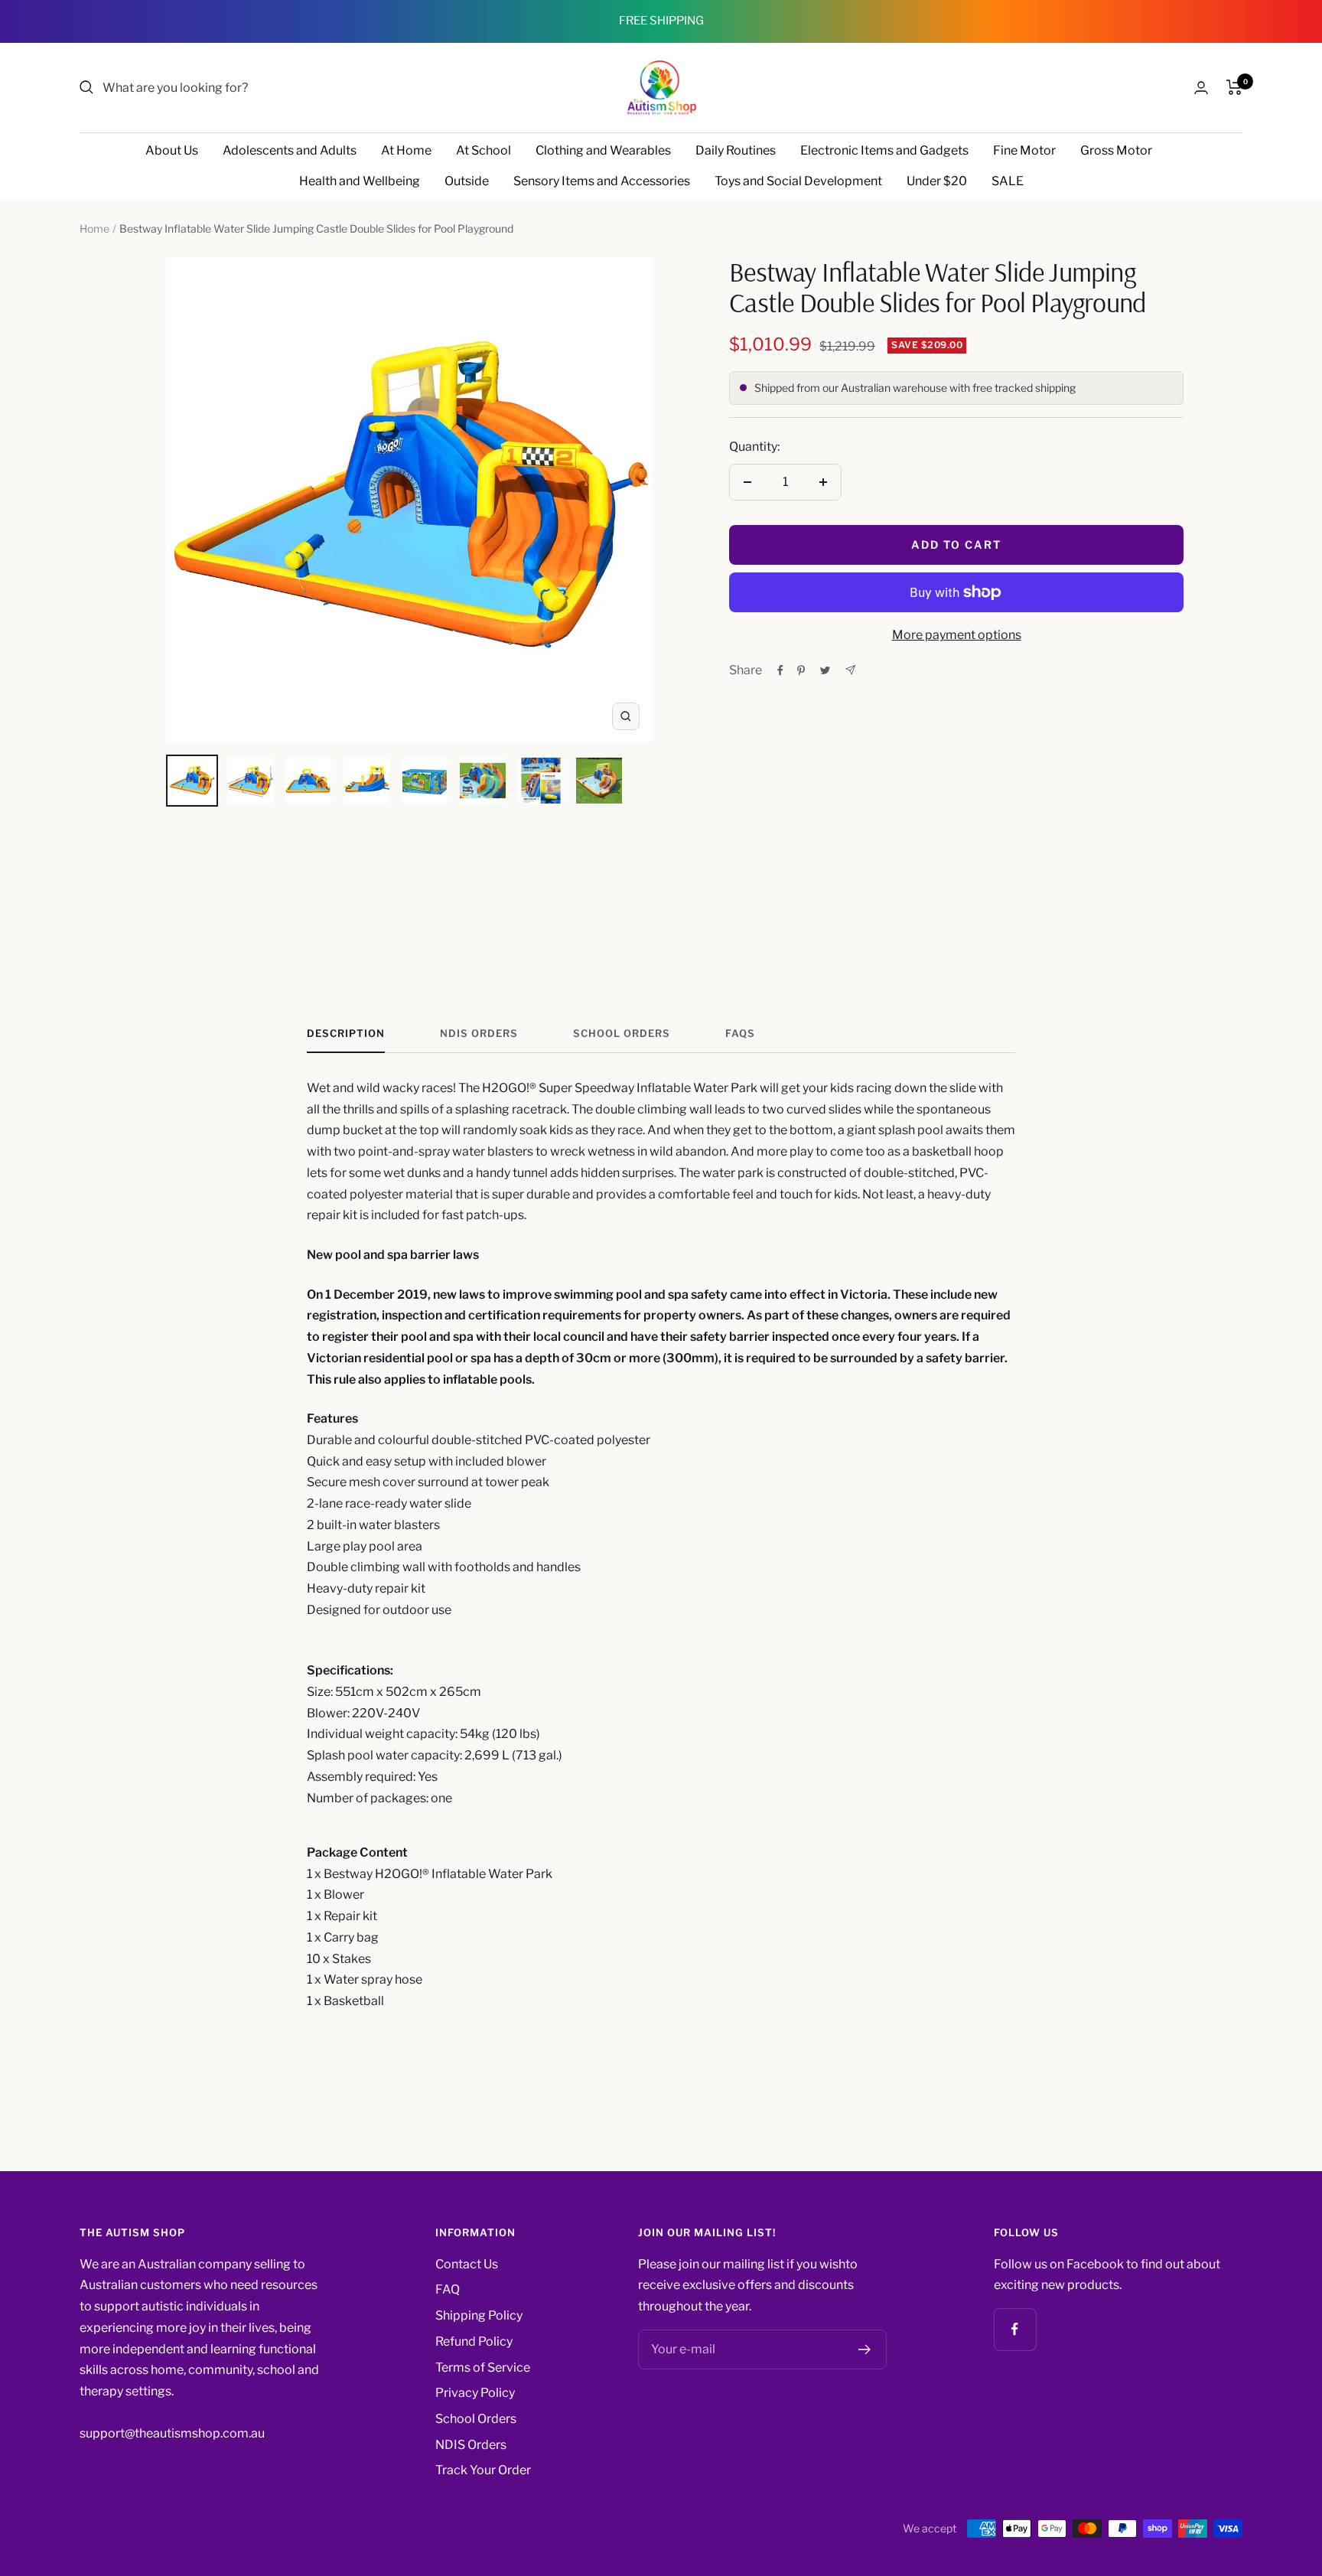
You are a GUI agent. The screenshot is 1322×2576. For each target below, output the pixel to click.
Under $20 (937, 181)
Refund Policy (474, 2341)
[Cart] (1234, 87)
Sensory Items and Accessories (602, 181)
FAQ (448, 2289)
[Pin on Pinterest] (801, 670)
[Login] (1201, 88)
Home (94, 228)
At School (484, 150)
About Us (172, 150)
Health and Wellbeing (360, 181)
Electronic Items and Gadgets (884, 150)
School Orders (622, 1033)
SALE (1008, 181)
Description (346, 1033)
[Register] (865, 2349)
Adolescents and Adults (290, 150)
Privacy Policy (475, 2393)
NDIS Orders (479, 1033)
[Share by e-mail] (850, 670)
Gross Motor (1116, 150)
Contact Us (467, 2264)
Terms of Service (483, 2367)
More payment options (957, 635)
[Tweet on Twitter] (825, 670)
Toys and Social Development (798, 181)
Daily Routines (736, 150)
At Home (406, 150)
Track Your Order (483, 2470)
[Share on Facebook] (780, 670)
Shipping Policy (479, 2315)
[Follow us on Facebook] (1015, 2329)
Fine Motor (1024, 150)
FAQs (740, 1033)
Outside (467, 181)
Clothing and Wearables (603, 150)
